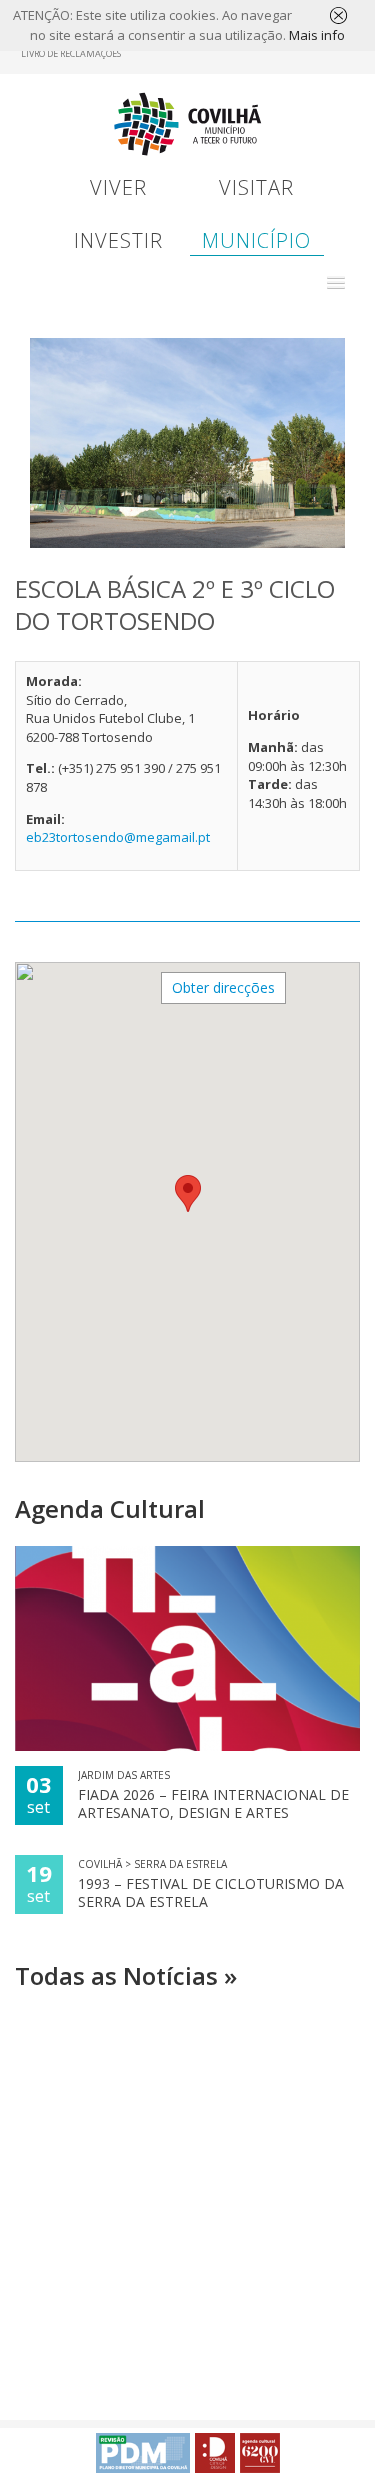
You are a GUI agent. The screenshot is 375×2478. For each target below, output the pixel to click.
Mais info (317, 35)
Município (256, 240)
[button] (336, 283)
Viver (118, 187)
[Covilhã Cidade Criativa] (215, 2453)
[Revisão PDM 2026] (143, 2453)
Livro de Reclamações (71, 53)
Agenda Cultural (110, 1508)
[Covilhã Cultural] (260, 2453)
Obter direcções (223, 987)
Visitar (256, 187)
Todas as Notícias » (126, 1975)
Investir (118, 240)
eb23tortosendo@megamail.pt (118, 837)
